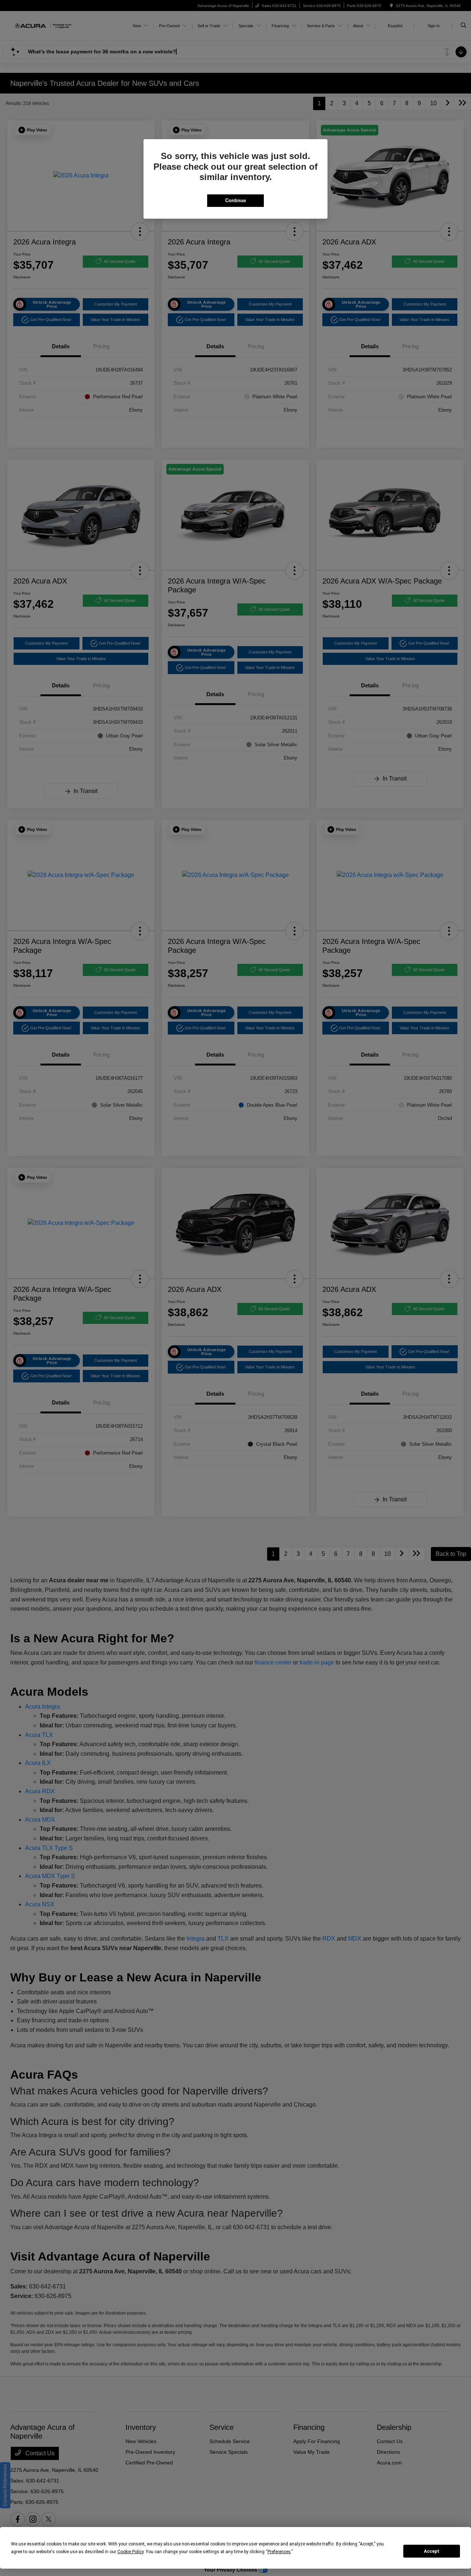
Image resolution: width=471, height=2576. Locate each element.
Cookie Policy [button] (130, 2552)
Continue (235, 200)
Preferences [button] (279, 2552)
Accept (432, 2551)
